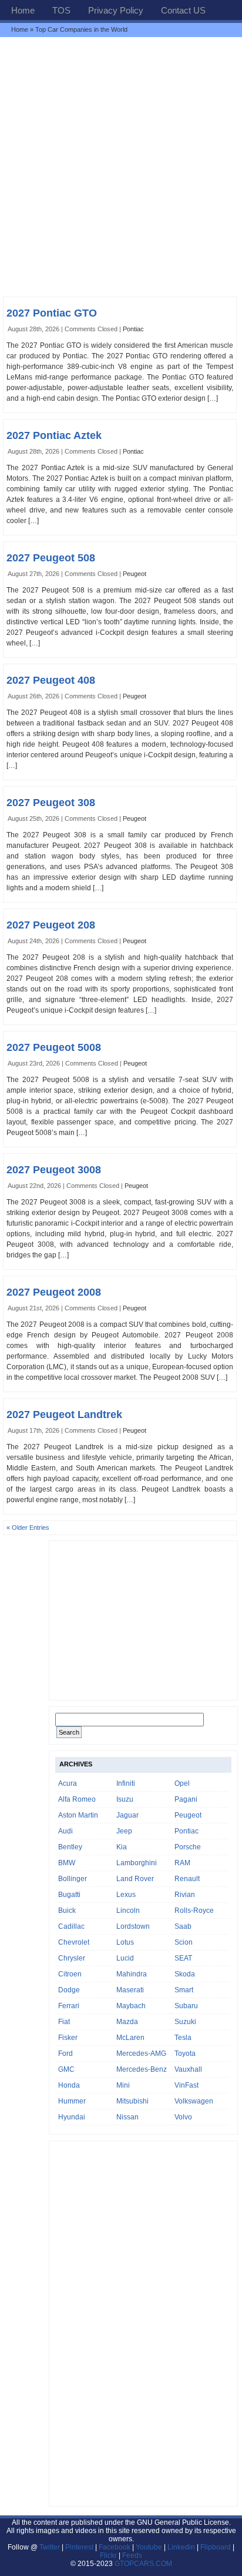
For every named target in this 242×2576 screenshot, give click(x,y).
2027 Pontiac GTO (52, 313)
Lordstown (133, 1926)
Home (23, 10)
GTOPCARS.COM (143, 2564)
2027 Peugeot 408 (51, 680)
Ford (65, 2054)
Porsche (188, 1847)
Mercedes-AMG (141, 2054)
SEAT (183, 1958)
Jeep (124, 1831)
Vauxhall (188, 2069)
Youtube (149, 2547)
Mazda (127, 2022)
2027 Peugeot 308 (51, 803)
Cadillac (71, 1926)
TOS (61, 10)
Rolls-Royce (194, 1911)
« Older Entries (28, 1527)
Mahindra (132, 1974)
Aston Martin (78, 1815)
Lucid (125, 1958)
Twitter (51, 2547)
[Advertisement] (121, 167)
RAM (182, 1863)
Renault (187, 1879)
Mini (123, 2085)
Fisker (68, 2038)
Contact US (183, 10)
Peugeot (135, 574)
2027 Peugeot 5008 (54, 1047)
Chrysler (72, 1958)
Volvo (183, 2117)
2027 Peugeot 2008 (54, 1292)
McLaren (130, 2038)
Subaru (186, 2006)
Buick (67, 1911)
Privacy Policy (116, 10)
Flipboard (216, 2547)
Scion (184, 1942)
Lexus (126, 1895)
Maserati (130, 1990)
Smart (184, 1990)
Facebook (115, 2547)
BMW (67, 1863)
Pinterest (79, 2547)
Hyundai (72, 2117)
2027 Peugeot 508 (51, 558)
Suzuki (185, 2022)
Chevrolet (74, 1942)
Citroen (70, 1974)
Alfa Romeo (77, 1799)
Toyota (185, 2054)
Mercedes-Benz (142, 2069)
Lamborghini (137, 1863)
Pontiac (133, 329)
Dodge (69, 1990)
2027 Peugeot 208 (51, 925)
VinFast (186, 2085)
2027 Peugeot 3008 (54, 1170)
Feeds (132, 2555)
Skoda (185, 1974)
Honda (69, 2085)
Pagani (186, 1799)
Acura (68, 1783)
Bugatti (69, 1895)
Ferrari (69, 2006)
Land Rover (135, 1879)
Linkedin (181, 2547)
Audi (65, 1831)
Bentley (70, 1847)
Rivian (185, 1895)
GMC (66, 2069)
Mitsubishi (132, 2101)
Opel (182, 1783)
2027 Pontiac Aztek (54, 435)
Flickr (108, 2555)
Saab (183, 1926)
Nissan (127, 2117)
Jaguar (127, 1815)
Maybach (131, 2006)
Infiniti (126, 1783)
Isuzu (125, 1799)
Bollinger (73, 1879)
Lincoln (128, 1911)
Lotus (125, 1942)
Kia (122, 1847)
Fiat (64, 2022)
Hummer (72, 2101)
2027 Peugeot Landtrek (64, 1415)
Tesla (183, 2038)
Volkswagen (194, 2101)
